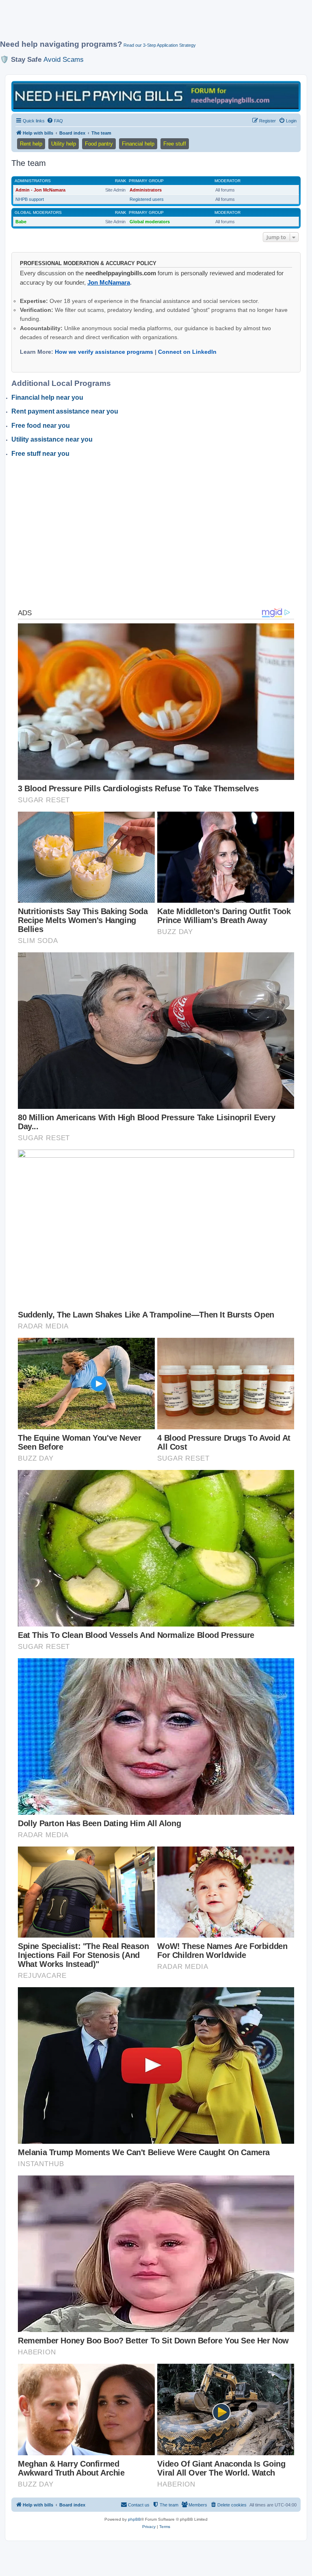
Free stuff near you (40, 454)
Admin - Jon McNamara (40, 190)
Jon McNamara (109, 282)
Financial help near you (47, 397)
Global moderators (38, 212)
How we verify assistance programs (104, 352)
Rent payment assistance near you (65, 411)
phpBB (134, 2519)
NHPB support (30, 199)
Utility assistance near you (52, 439)
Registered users (147, 199)
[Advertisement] (148, 23)
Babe (21, 222)
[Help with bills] (156, 96)
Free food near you (41, 426)
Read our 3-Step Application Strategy (160, 45)
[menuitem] (55, 121)
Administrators (33, 181)
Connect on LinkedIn (187, 352)
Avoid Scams (64, 59)
